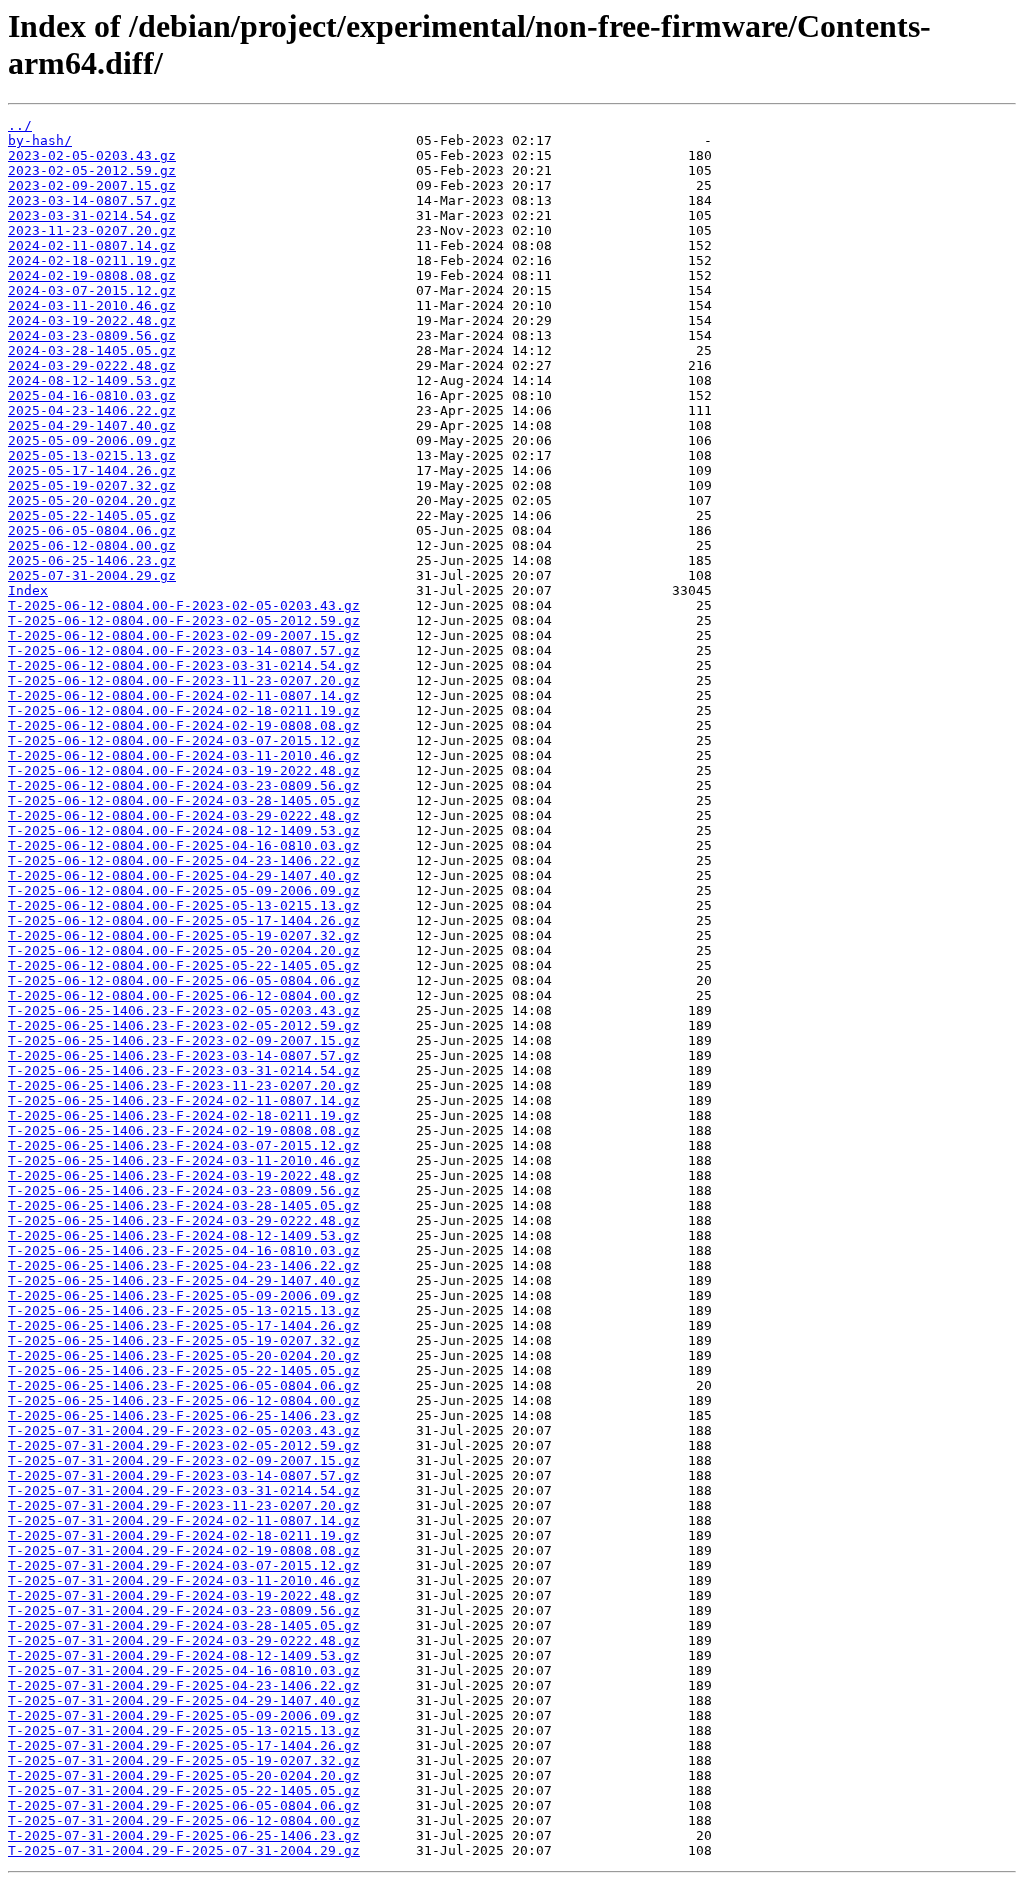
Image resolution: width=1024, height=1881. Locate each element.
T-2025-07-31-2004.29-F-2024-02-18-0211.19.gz (184, 1535)
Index (28, 590)
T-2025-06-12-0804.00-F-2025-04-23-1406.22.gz (184, 860)
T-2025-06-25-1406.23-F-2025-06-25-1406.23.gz (184, 1415)
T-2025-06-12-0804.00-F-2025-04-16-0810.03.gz (184, 845)
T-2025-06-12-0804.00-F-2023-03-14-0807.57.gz (184, 650)
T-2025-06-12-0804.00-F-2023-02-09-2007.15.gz (184, 635)
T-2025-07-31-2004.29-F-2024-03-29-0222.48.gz (184, 1640)
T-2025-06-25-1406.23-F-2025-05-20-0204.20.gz (184, 1355)
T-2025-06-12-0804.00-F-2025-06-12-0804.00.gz (184, 995)
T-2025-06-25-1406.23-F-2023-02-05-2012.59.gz (184, 1025)
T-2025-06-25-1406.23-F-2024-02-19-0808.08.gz (184, 1130)
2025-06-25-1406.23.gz (92, 560)
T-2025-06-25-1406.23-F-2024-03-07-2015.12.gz (184, 1145)
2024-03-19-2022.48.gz (92, 320)
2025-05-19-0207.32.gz (92, 485)
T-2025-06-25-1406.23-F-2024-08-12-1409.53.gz (184, 1235)
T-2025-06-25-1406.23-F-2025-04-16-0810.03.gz (184, 1250)
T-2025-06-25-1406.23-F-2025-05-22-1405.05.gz (184, 1370)
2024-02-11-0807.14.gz (92, 245)
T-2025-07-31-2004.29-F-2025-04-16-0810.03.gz (184, 1670)
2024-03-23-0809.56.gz (92, 335)
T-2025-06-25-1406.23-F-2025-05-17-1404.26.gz (184, 1325)
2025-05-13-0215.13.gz (92, 455)
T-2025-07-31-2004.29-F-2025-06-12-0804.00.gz (184, 1820)
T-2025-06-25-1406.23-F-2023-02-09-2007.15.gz (184, 1040)
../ (20, 125)
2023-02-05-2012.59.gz (92, 170)
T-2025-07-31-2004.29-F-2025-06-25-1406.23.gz (184, 1835)
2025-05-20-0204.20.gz (92, 500)
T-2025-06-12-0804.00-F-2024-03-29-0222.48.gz (184, 815)
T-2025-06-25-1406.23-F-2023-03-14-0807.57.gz (184, 1055)
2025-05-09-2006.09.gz (92, 440)
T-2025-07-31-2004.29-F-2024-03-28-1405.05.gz (184, 1625)
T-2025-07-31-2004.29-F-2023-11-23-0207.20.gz (184, 1505)
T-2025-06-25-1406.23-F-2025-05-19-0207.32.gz (184, 1340)
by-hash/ (40, 140)
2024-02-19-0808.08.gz (92, 275)
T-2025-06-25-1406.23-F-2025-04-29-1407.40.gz (184, 1280)
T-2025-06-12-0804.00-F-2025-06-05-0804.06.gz (184, 980)
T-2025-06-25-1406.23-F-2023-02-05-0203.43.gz (184, 1010)
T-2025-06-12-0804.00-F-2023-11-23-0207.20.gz (184, 680)
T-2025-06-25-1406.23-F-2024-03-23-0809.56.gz (184, 1190)
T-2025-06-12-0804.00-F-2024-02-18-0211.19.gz (184, 710)
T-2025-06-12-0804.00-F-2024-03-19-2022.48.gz (184, 770)
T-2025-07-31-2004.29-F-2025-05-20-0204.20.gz (184, 1775)
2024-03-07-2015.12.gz (92, 290)
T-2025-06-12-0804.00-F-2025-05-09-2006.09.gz (184, 890)
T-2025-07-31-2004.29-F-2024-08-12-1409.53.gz (184, 1655)
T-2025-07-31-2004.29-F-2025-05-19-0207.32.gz (184, 1760)
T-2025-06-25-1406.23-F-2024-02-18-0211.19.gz (184, 1115)
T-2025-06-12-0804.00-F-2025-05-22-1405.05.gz (184, 965)
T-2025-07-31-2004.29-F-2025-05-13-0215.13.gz (184, 1730)
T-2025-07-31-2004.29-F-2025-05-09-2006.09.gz (184, 1715)
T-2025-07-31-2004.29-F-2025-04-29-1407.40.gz (184, 1700)
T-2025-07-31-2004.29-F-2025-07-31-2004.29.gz (184, 1850)
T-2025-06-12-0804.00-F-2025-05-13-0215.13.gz (184, 905)
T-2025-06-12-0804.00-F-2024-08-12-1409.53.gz (184, 830)
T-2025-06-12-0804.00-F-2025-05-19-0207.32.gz (184, 935)
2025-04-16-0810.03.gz (92, 395)
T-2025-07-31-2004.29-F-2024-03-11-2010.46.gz (184, 1580)
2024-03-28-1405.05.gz (92, 350)
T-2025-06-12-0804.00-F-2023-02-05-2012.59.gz (184, 620)
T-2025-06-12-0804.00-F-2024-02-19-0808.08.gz (184, 725)
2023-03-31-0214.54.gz (92, 215)
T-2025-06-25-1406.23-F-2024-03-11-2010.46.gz (184, 1160)
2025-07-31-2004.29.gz (92, 575)
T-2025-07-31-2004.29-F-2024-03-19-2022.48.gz (184, 1595)
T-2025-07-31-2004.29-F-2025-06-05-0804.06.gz (184, 1805)
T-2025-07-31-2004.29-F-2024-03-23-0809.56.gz (184, 1610)
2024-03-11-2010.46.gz (92, 305)
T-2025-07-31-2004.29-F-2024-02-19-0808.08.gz (184, 1550)
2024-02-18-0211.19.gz (92, 260)
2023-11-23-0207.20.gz (92, 230)
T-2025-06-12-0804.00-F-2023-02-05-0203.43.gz (184, 605)
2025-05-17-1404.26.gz (92, 470)
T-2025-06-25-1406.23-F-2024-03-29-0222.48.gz (184, 1220)
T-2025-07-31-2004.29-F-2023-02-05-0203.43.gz (184, 1430)
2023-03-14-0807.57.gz (92, 200)
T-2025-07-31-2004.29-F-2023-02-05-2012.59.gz (184, 1445)
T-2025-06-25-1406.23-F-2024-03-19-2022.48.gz (184, 1175)
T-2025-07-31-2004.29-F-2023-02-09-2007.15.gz (184, 1460)
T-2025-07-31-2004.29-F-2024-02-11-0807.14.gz (184, 1520)
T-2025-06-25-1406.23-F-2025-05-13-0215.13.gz (184, 1310)
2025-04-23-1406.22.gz (92, 410)
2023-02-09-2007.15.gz (92, 185)
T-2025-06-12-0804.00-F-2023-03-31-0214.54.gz (184, 665)
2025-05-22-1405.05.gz (92, 515)
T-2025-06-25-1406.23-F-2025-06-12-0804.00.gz (184, 1400)
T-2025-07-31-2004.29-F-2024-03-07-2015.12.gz (184, 1565)
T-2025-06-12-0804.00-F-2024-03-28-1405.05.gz (184, 800)
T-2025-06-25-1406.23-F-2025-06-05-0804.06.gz (184, 1385)
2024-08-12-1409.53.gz (92, 380)
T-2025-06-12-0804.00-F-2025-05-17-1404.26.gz (184, 920)
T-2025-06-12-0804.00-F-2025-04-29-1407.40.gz (184, 875)
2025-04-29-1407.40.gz (92, 425)
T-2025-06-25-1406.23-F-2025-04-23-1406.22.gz (184, 1265)
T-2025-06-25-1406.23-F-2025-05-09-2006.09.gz (184, 1295)
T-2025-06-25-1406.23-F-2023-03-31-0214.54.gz (184, 1070)
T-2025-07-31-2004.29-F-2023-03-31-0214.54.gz (184, 1490)
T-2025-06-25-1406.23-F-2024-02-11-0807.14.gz (184, 1100)
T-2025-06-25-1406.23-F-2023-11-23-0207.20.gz (184, 1085)
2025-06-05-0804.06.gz (92, 530)
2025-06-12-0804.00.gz (92, 545)
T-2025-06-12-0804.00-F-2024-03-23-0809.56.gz (184, 785)
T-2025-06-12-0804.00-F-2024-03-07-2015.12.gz (184, 740)
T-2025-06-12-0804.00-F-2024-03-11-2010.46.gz (184, 755)
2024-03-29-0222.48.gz (92, 365)
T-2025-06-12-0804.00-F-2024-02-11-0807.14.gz (184, 695)
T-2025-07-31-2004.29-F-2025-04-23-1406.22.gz (184, 1685)
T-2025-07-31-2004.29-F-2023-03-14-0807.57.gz (184, 1475)
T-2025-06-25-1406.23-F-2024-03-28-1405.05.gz (184, 1205)
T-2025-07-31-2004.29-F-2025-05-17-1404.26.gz (184, 1745)
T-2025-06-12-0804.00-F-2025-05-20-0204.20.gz (184, 950)
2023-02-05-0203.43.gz (92, 155)
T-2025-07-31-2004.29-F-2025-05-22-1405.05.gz (184, 1790)
